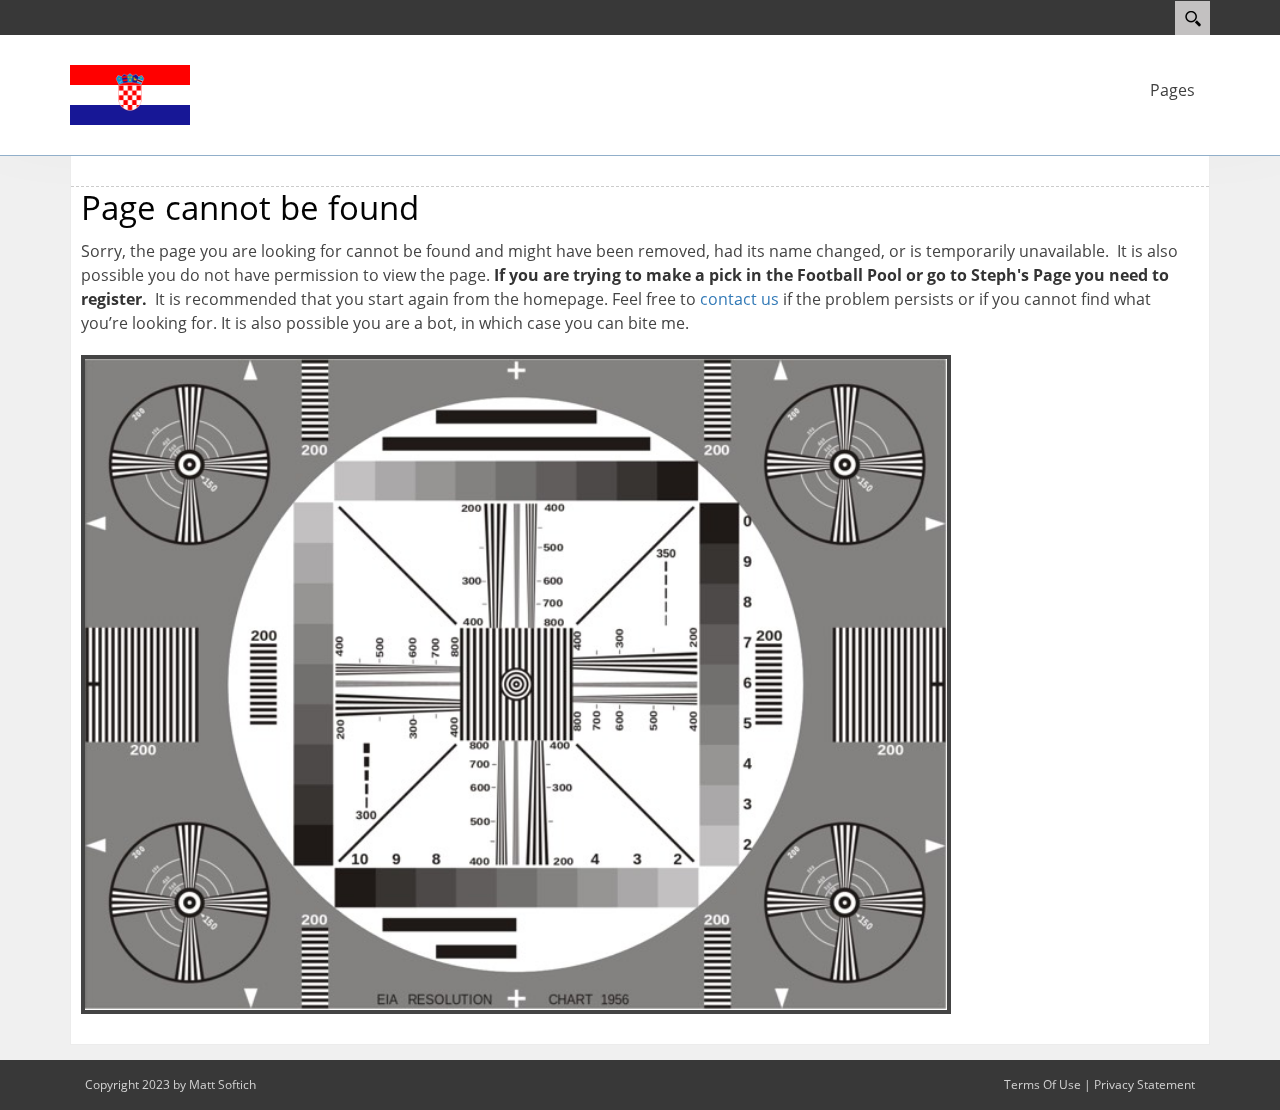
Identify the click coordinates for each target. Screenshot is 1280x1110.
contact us (739, 299)
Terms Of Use (1042, 1084)
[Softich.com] (130, 93)
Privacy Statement (1144, 1084)
